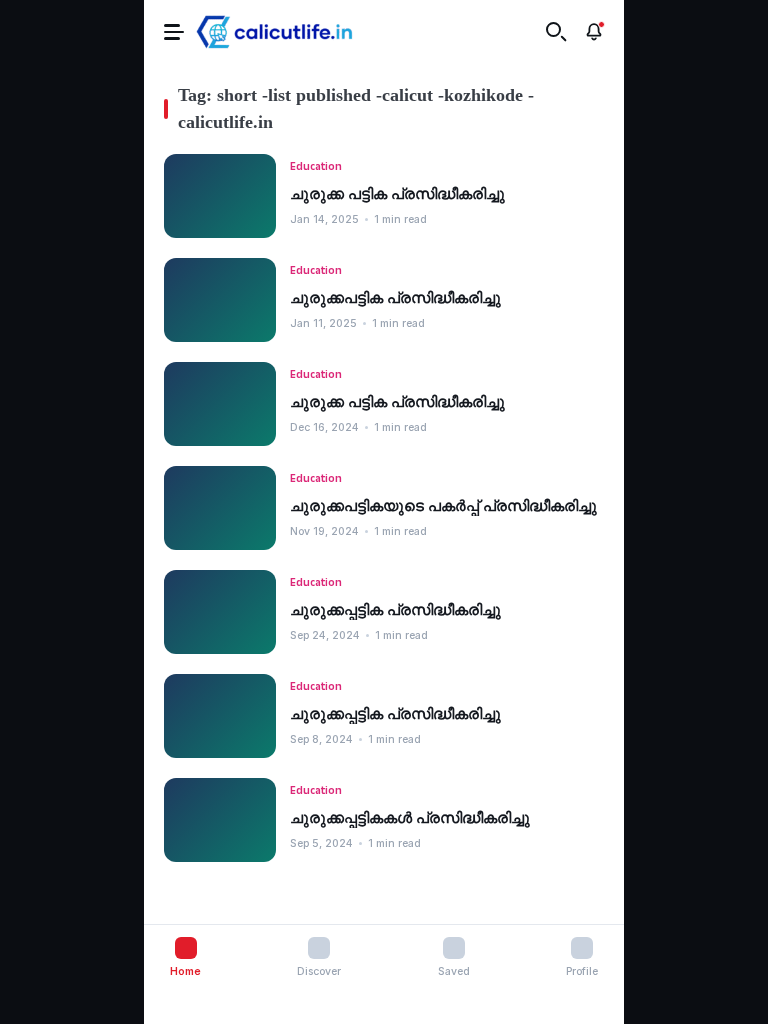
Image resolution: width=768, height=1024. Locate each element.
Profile (582, 971)
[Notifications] (594, 32)
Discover (319, 971)
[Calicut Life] (274, 32)
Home (185, 971)
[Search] (556, 32)
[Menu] (174, 31)
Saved (454, 971)
